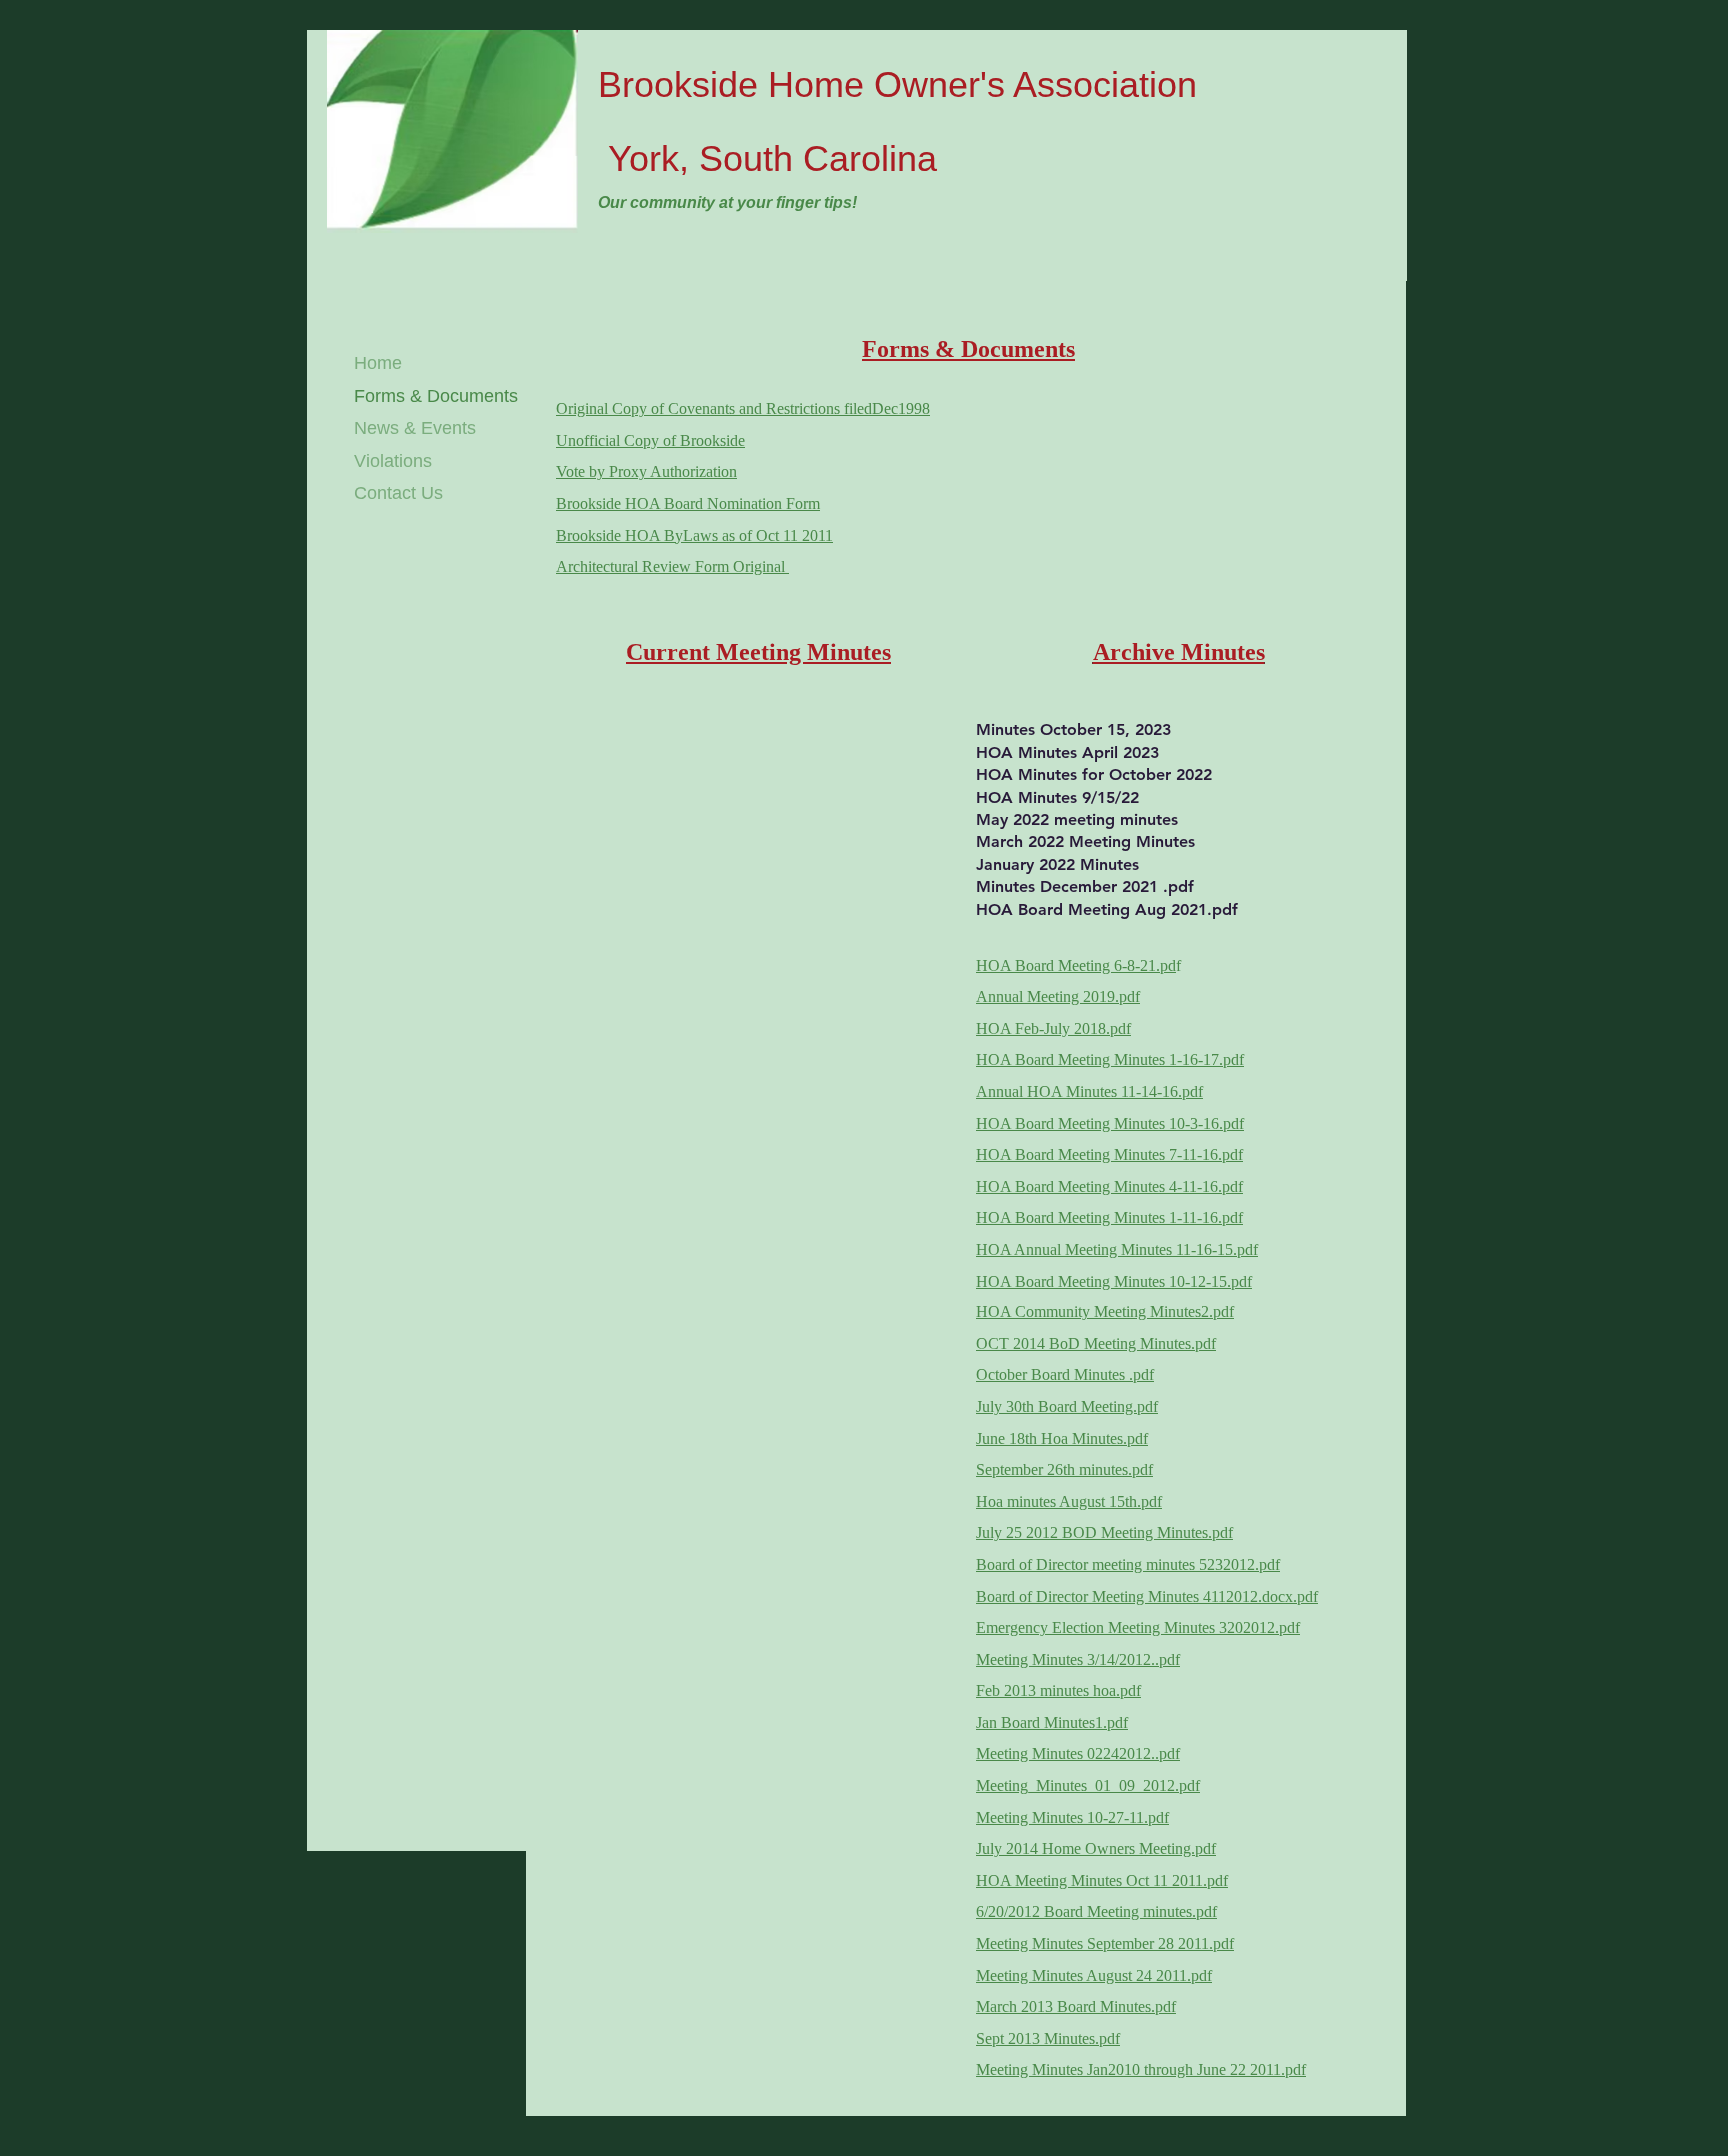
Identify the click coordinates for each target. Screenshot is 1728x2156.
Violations (393, 461)
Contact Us (398, 493)
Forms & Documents (436, 396)
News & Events (415, 428)
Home (378, 363)
